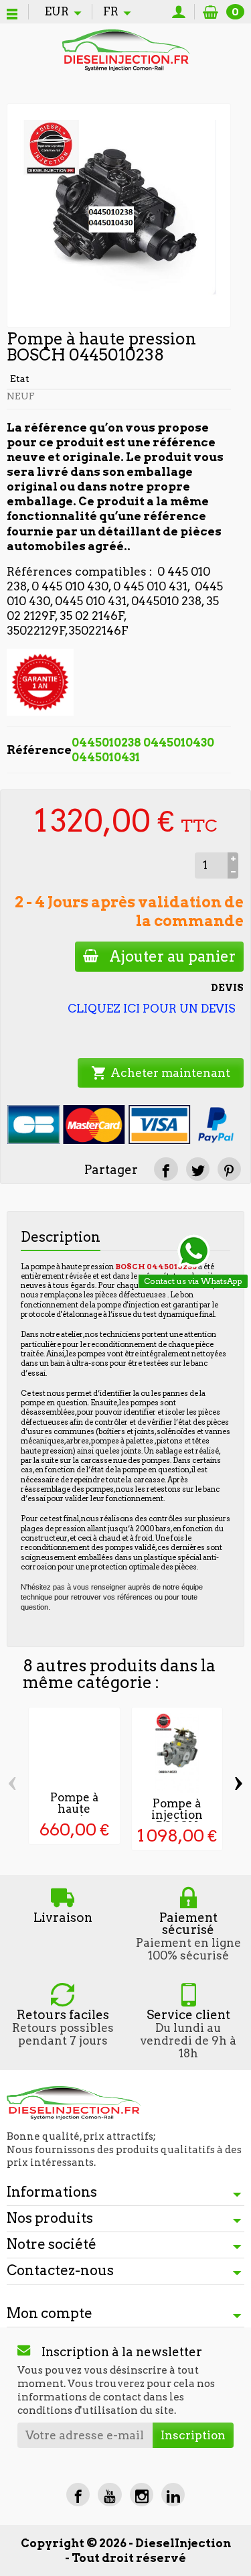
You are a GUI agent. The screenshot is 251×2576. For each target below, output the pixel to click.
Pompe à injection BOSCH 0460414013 (177, 1820)
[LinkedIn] (173, 2495)
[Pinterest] (229, 1169)
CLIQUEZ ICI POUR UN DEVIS (152, 1009)
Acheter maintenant (161, 1073)
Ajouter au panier (172, 956)
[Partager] (166, 1169)
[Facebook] (78, 2495)
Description (61, 1237)
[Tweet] (198, 1169)
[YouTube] (109, 2495)
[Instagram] (142, 2495)
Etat (20, 379)
